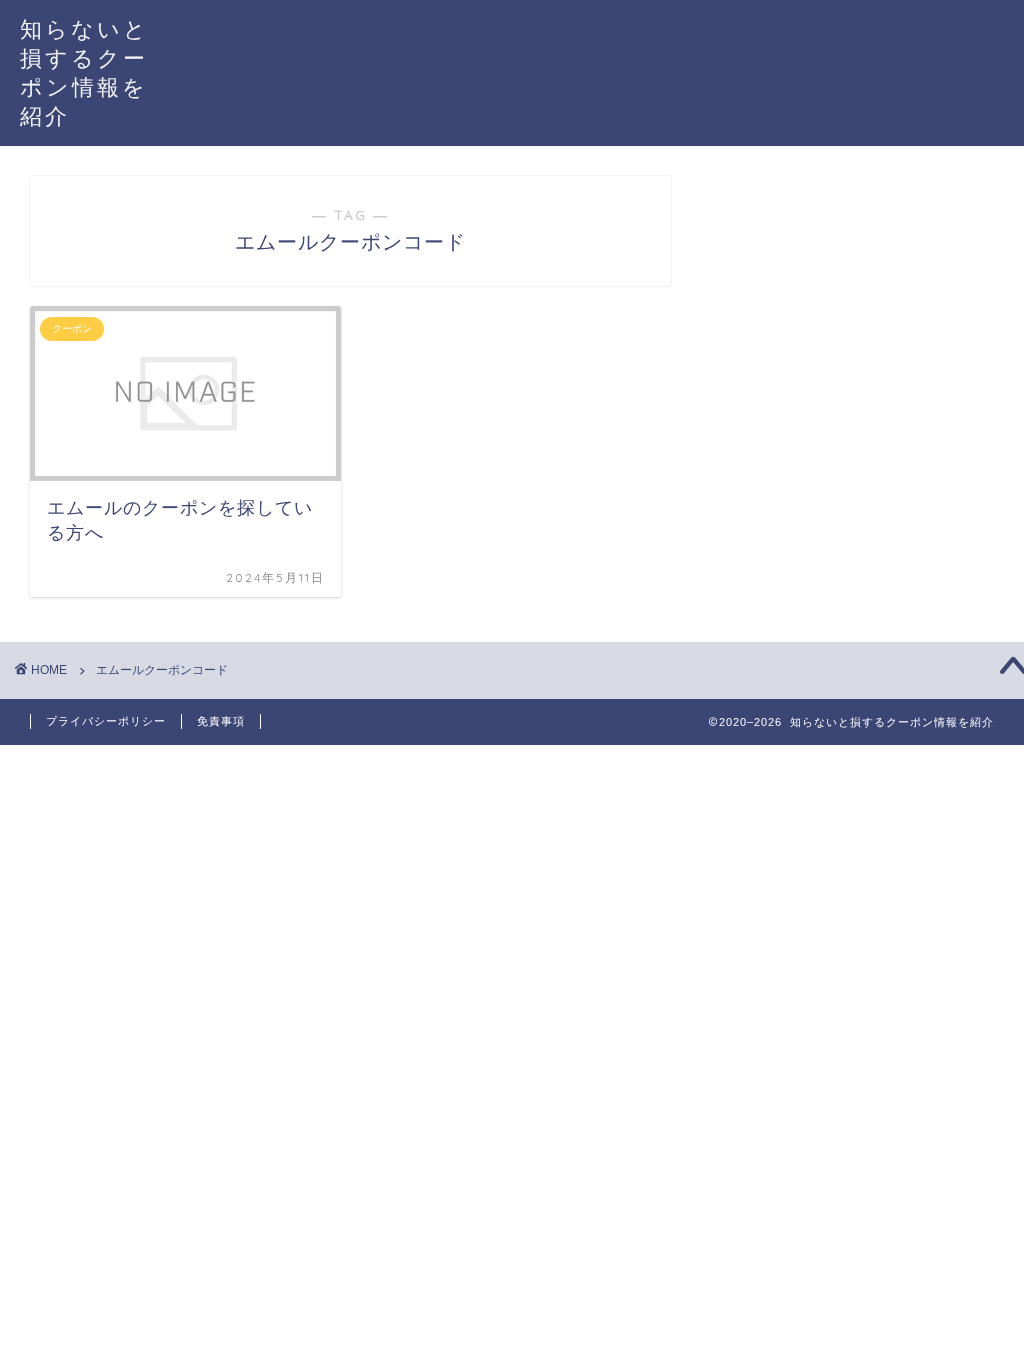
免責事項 (221, 721)
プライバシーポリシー (106, 721)
